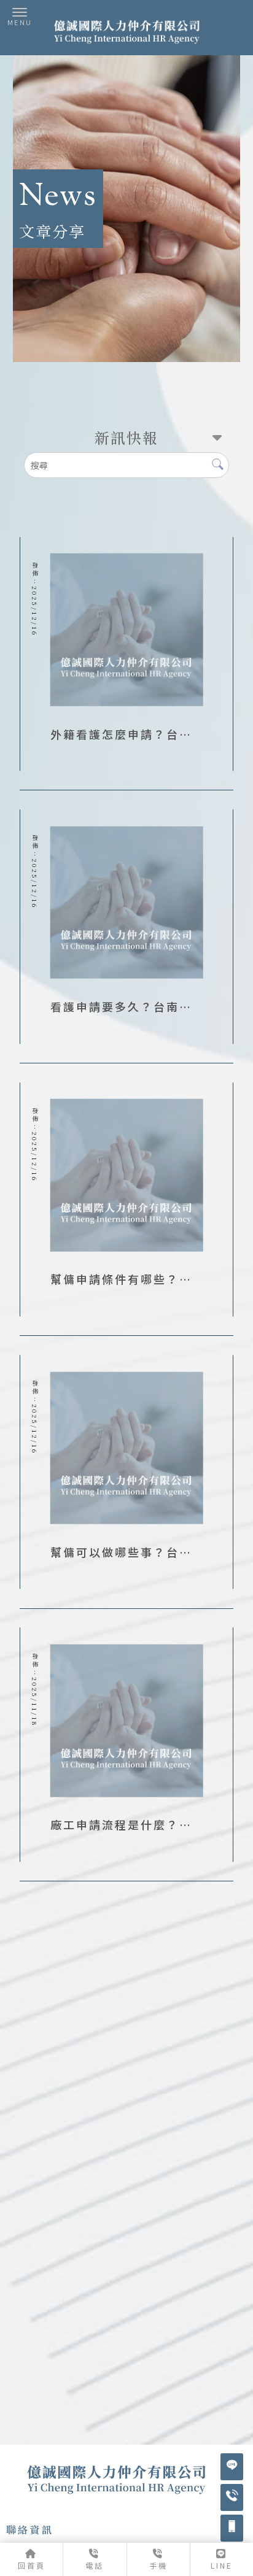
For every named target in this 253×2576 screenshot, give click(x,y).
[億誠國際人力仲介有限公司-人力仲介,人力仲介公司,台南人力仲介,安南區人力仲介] (126, 34)
